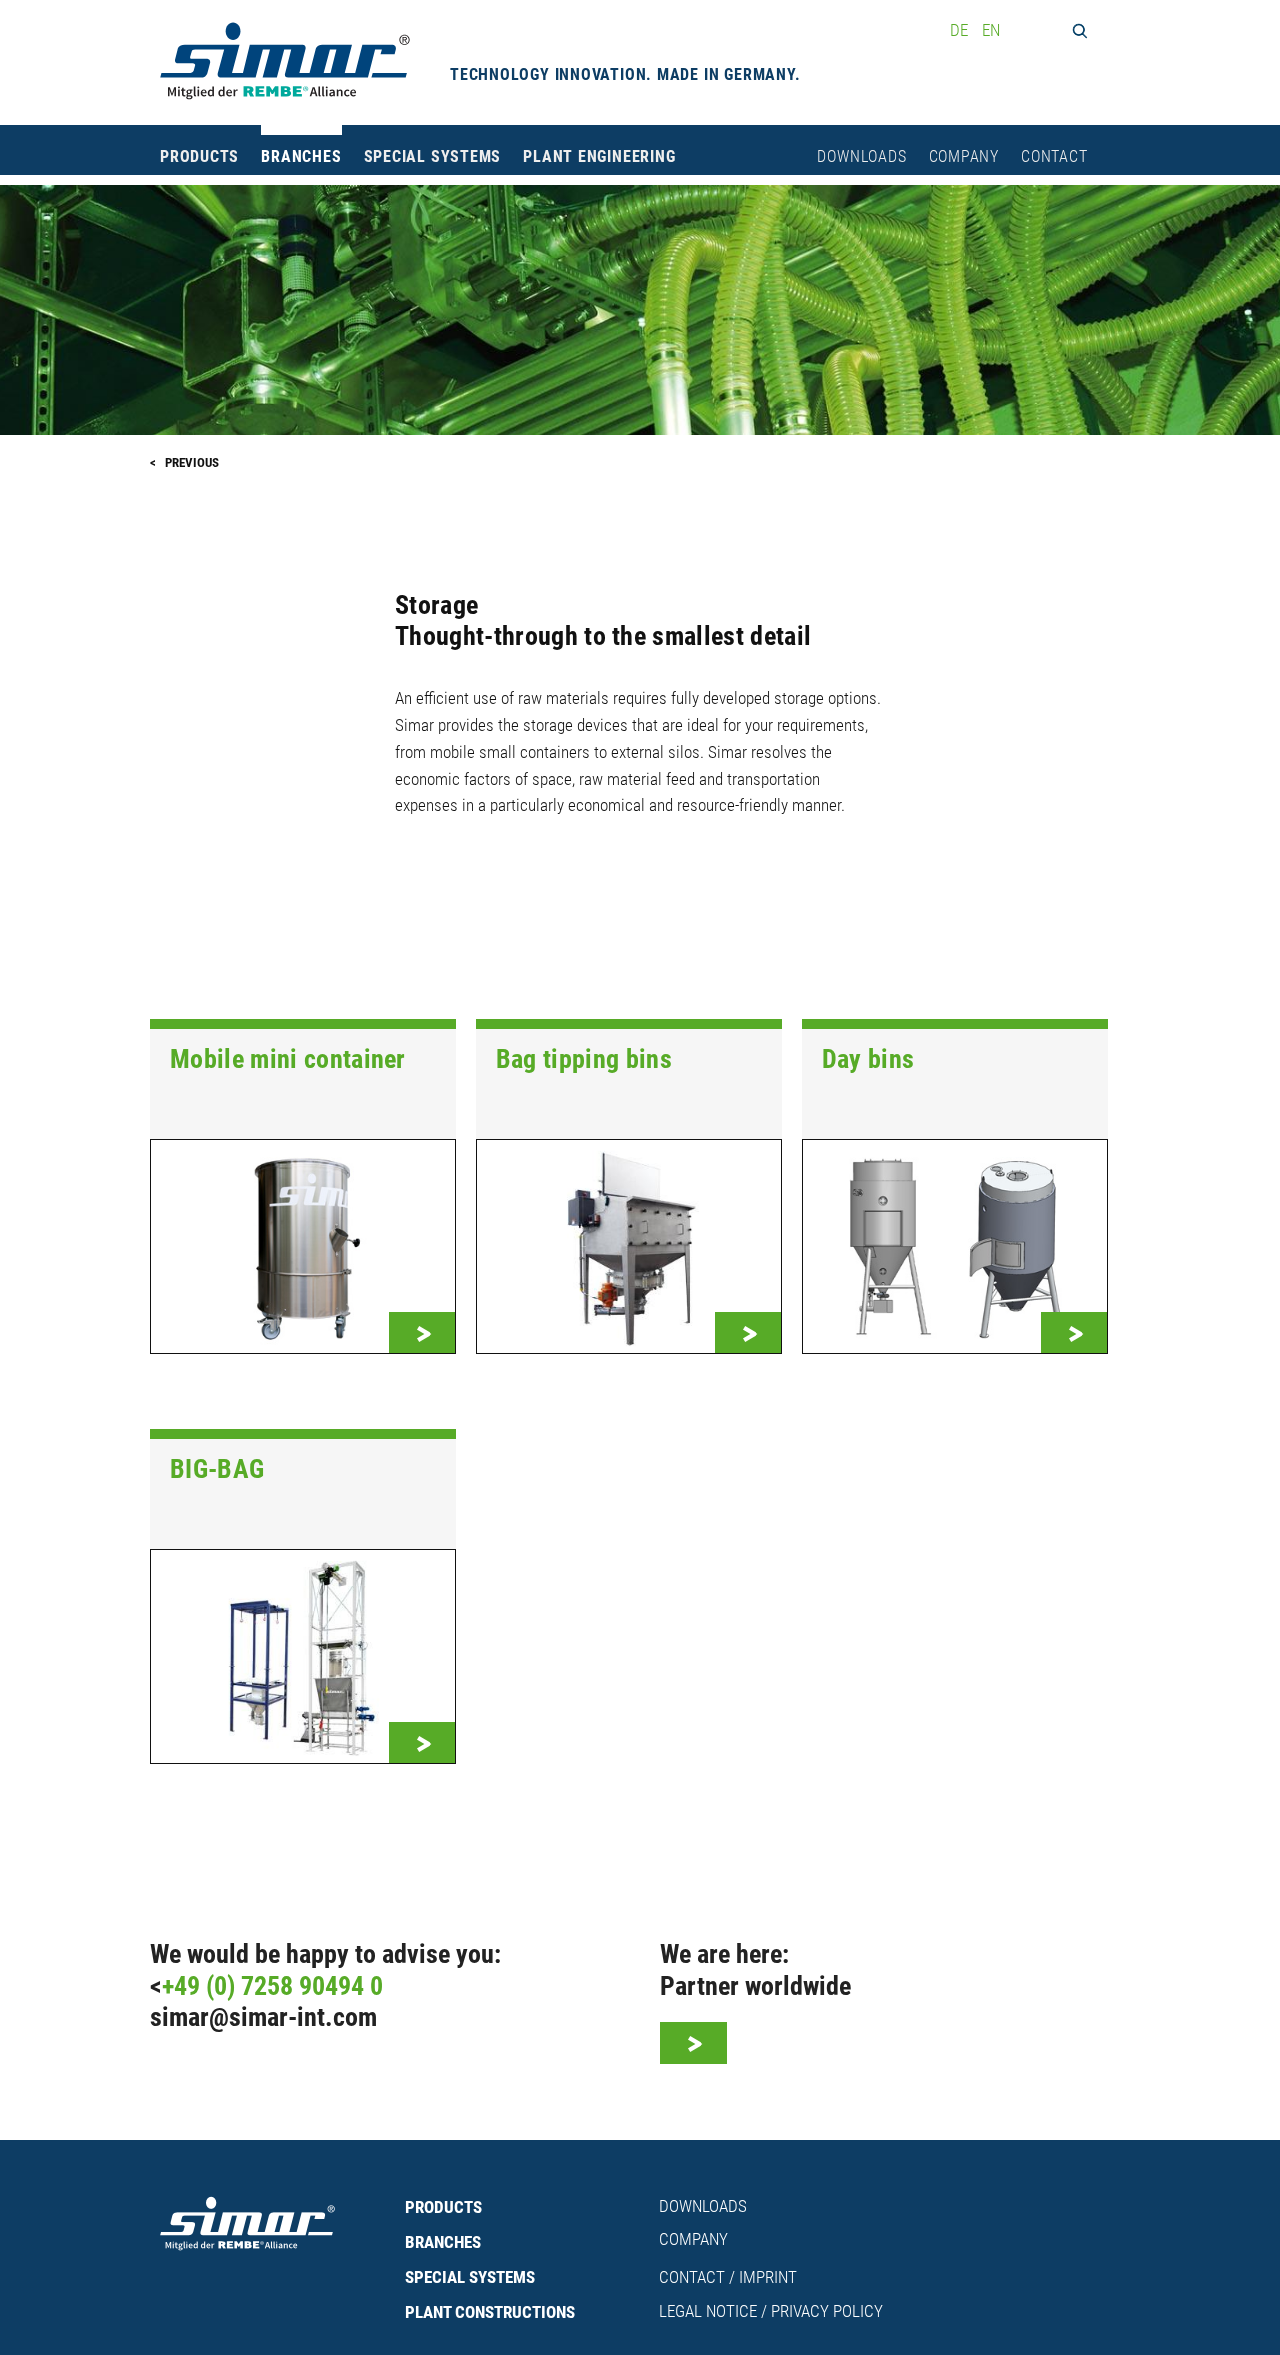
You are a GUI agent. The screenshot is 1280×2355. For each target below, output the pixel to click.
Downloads (861, 157)
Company (964, 157)
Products (199, 157)
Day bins (868, 1059)
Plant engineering (599, 157)
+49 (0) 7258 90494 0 (272, 1986)
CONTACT (692, 2277)
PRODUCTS (443, 2207)
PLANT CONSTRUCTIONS (490, 2312)
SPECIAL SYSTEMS (470, 2277)
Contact (1054, 157)
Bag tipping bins (584, 1059)
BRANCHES (443, 2242)
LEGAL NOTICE (708, 2311)
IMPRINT (768, 2277)
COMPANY (693, 2239)
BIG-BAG (217, 1469)
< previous (184, 462)
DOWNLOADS (703, 2206)
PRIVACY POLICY (827, 2311)
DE (961, 30)
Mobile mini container (288, 1059)
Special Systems (433, 157)
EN (991, 30)
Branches (301, 157)
